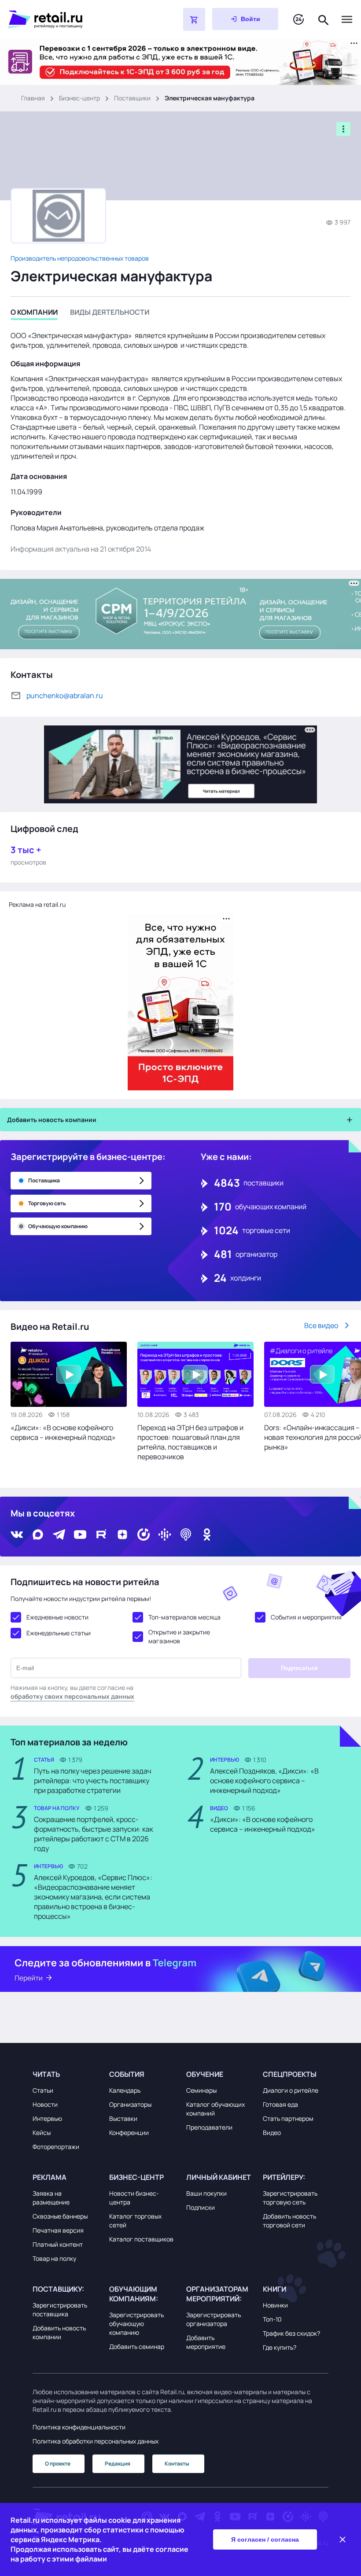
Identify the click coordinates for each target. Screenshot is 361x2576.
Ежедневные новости (57, 1617)
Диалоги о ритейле (291, 2090)
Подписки (201, 2207)
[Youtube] (80, 1535)
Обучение (205, 2074)
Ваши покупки (206, 2193)
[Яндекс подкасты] (144, 1535)
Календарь (125, 2090)
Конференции (129, 2133)
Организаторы (130, 2104)
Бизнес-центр (79, 98)
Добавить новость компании (59, 2332)
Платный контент (58, 2244)
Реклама (50, 2177)
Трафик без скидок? (291, 2333)
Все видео (321, 1325)
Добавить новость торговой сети (289, 2221)
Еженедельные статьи (59, 1633)
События (127, 2074)
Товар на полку (54, 2258)
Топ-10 (272, 2319)
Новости (45, 2104)
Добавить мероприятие (206, 2342)
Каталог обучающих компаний (215, 2109)
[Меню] (347, 19)
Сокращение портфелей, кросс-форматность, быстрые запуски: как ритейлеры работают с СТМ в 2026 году (94, 1834)
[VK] (17, 1535)
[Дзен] (122, 1535)
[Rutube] (101, 1535)
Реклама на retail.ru (37, 904)
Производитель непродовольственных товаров (80, 258)
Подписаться (299, 1668)
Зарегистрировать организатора (214, 2319)
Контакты (177, 2464)
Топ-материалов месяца (184, 1617)
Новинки (275, 2305)
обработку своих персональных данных (72, 1696)
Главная (33, 98)
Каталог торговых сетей (135, 2221)
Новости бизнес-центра (134, 2198)
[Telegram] (59, 1535)
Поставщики (132, 98)
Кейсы (42, 2133)
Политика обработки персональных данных (96, 2441)
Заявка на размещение (51, 2198)
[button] (65, 2074)
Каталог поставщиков (141, 2239)
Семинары (201, 2090)
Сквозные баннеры (60, 2216)
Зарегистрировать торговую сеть (290, 2198)
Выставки (123, 2118)
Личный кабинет (219, 2177)
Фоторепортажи (56, 2147)
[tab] (34, 314)
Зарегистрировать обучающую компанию (136, 2324)
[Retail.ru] (73, 19)
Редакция (118, 2464)
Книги (274, 2289)
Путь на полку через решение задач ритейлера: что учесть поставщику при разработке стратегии (93, 1781)
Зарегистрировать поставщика (60, 2309)
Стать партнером (288, 2118)
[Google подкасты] (165, 1535)
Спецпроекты (290, 2074)
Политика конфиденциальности (79, 2427)
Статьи (43, 2090)
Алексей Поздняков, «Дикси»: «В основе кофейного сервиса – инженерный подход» (264, 1781)
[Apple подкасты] (186, 1535)
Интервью (47, 2118)
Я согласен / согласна (265, 2539)
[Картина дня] (298, 20)
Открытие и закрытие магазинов (179, 1636)
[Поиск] (324, 19)
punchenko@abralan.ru (65, 696)
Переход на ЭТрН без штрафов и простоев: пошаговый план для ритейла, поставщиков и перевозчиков (190, 1442)
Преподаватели (209, 2127)
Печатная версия (58, 2230)
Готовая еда (280, 2104)
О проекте (58, 2464)
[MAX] (38, 1535)
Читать (46, 2074)
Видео (272, 2133)
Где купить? (280, 2347)
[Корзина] (194, 19)
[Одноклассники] (207, 1535)
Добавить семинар (137, 2346)
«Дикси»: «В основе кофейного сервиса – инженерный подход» (63, 1432)
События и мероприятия (306, 1617)
